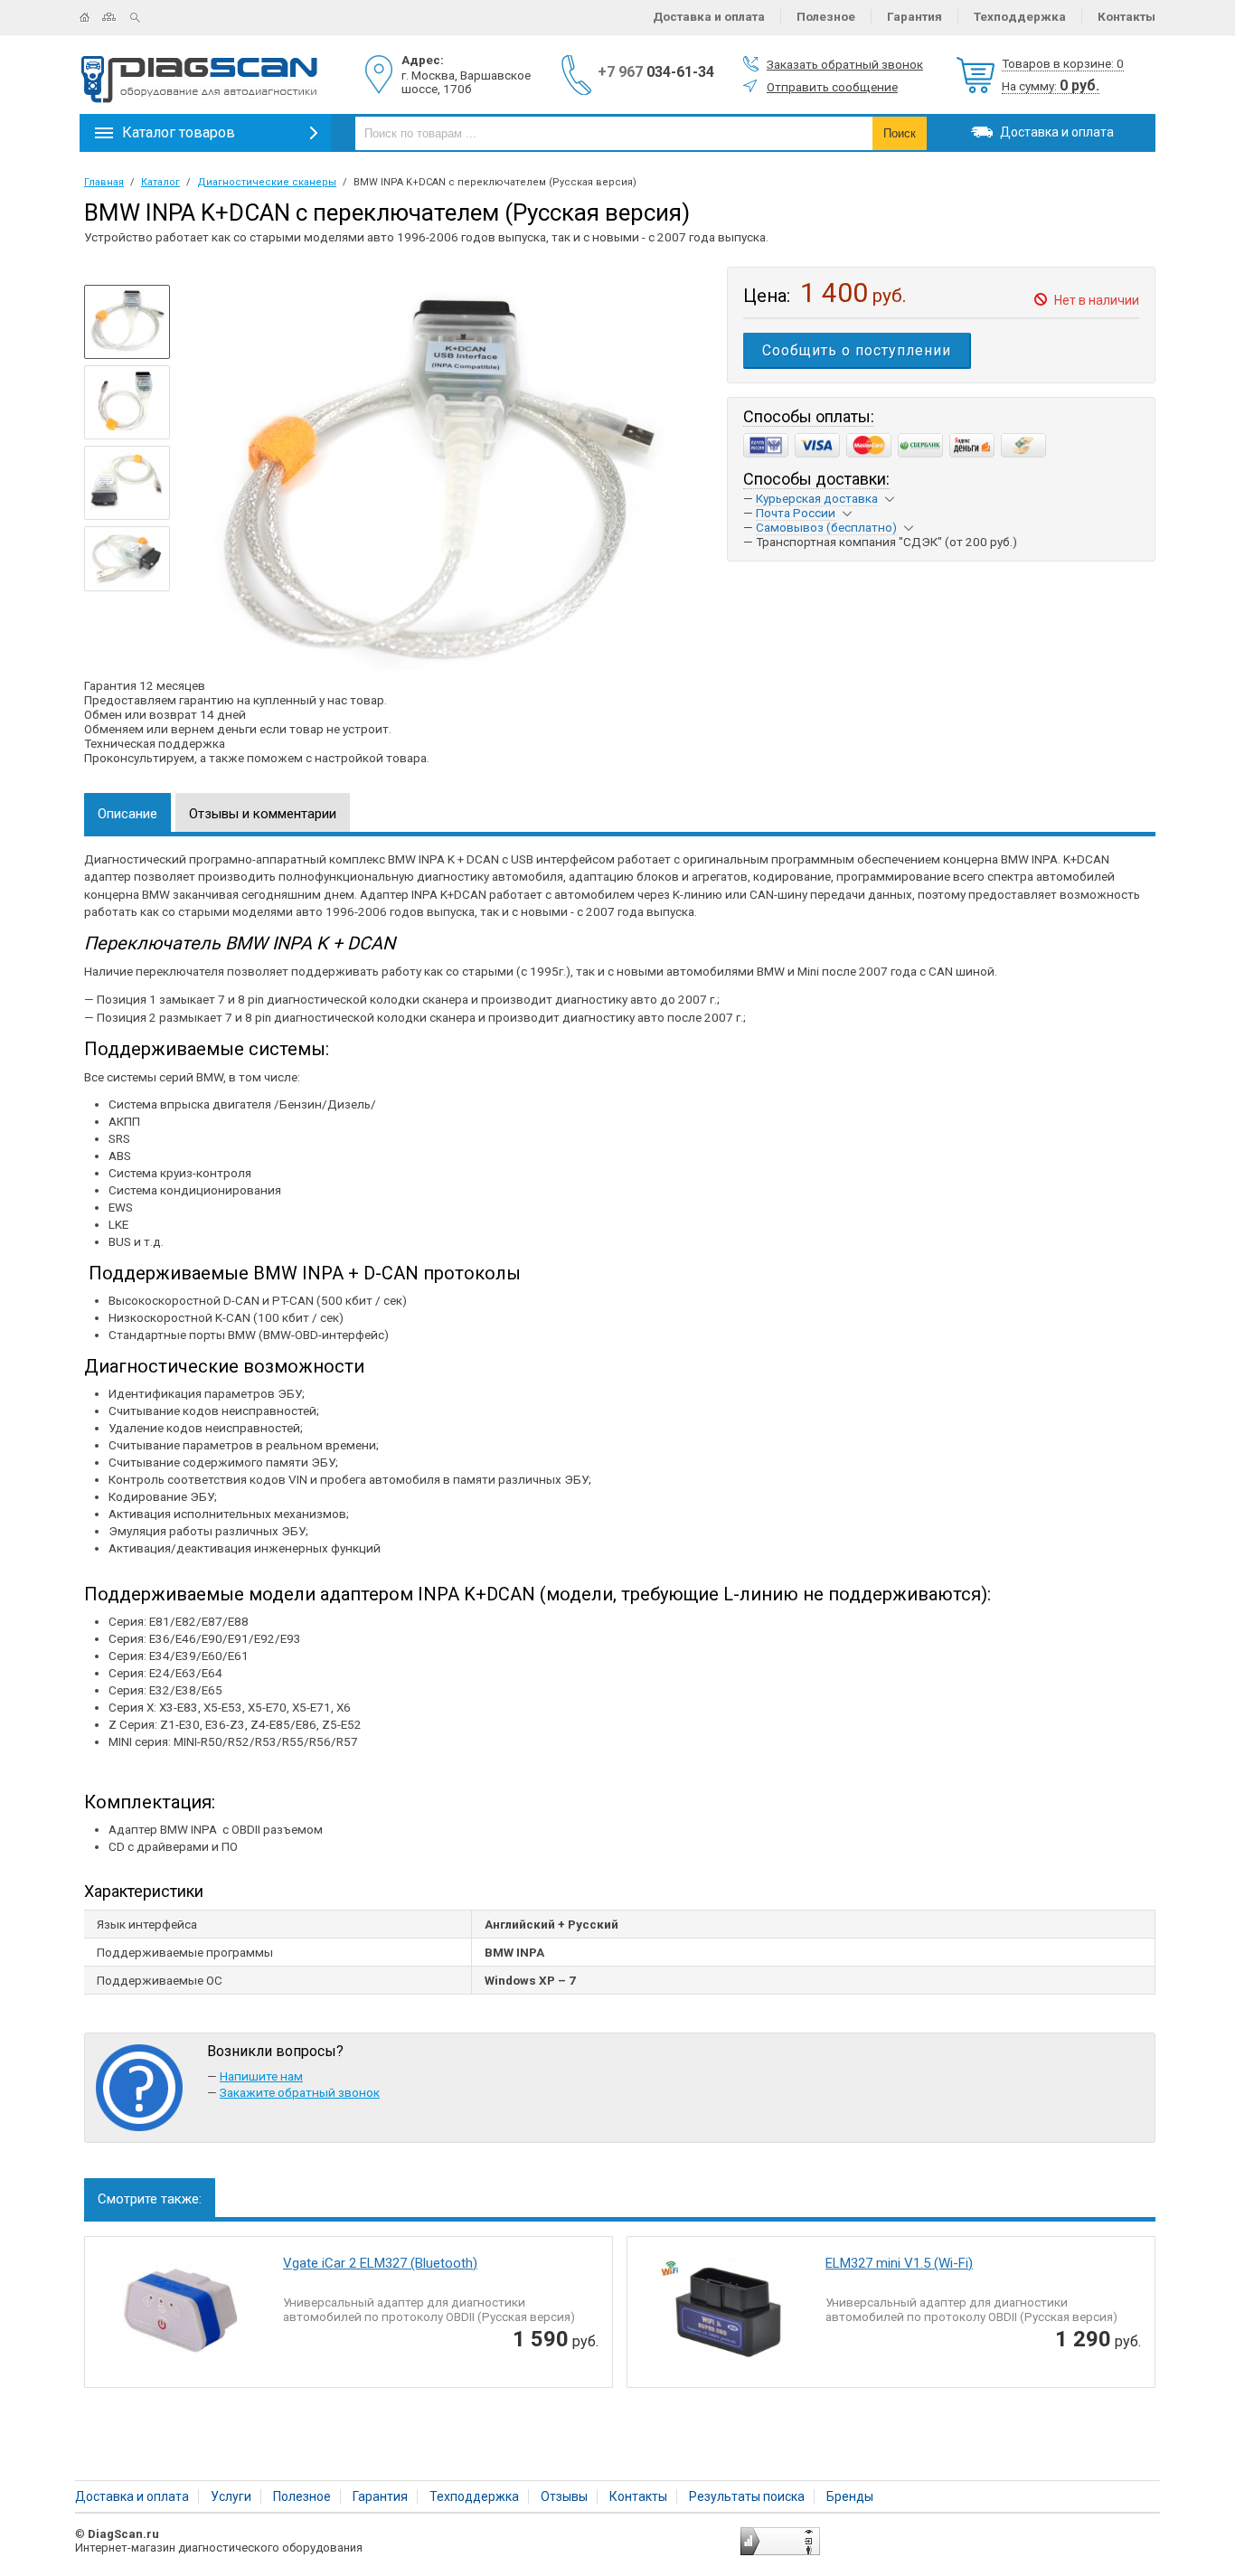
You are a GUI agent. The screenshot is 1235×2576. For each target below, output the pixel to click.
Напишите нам (261, 2076)
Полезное (826, 16)
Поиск (142, 17)
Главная (91, 17)
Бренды (850, 2496)
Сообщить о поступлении (857, 350)
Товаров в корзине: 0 (1063, 63)
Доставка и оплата (709, 16)
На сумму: (1051, 86)
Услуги (231, 2496)
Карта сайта (116, 17)
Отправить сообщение (832, 87)
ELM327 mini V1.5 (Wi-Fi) (899, 2263)
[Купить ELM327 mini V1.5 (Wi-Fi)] (720, 2314)
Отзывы (564, 2496)
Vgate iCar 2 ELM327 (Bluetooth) (380, 2263)
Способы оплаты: (809, 416)
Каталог (160, 182)
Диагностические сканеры (267, 182)
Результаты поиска (747, 2496)
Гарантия (914, 16)
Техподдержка (1020, 16)
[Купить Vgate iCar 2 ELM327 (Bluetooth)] (177, 2314)
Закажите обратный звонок (300, 2092)
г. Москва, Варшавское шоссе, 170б (466, 82)
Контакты (1127, 16)
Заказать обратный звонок (845, 64)
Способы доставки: (816, 479)
